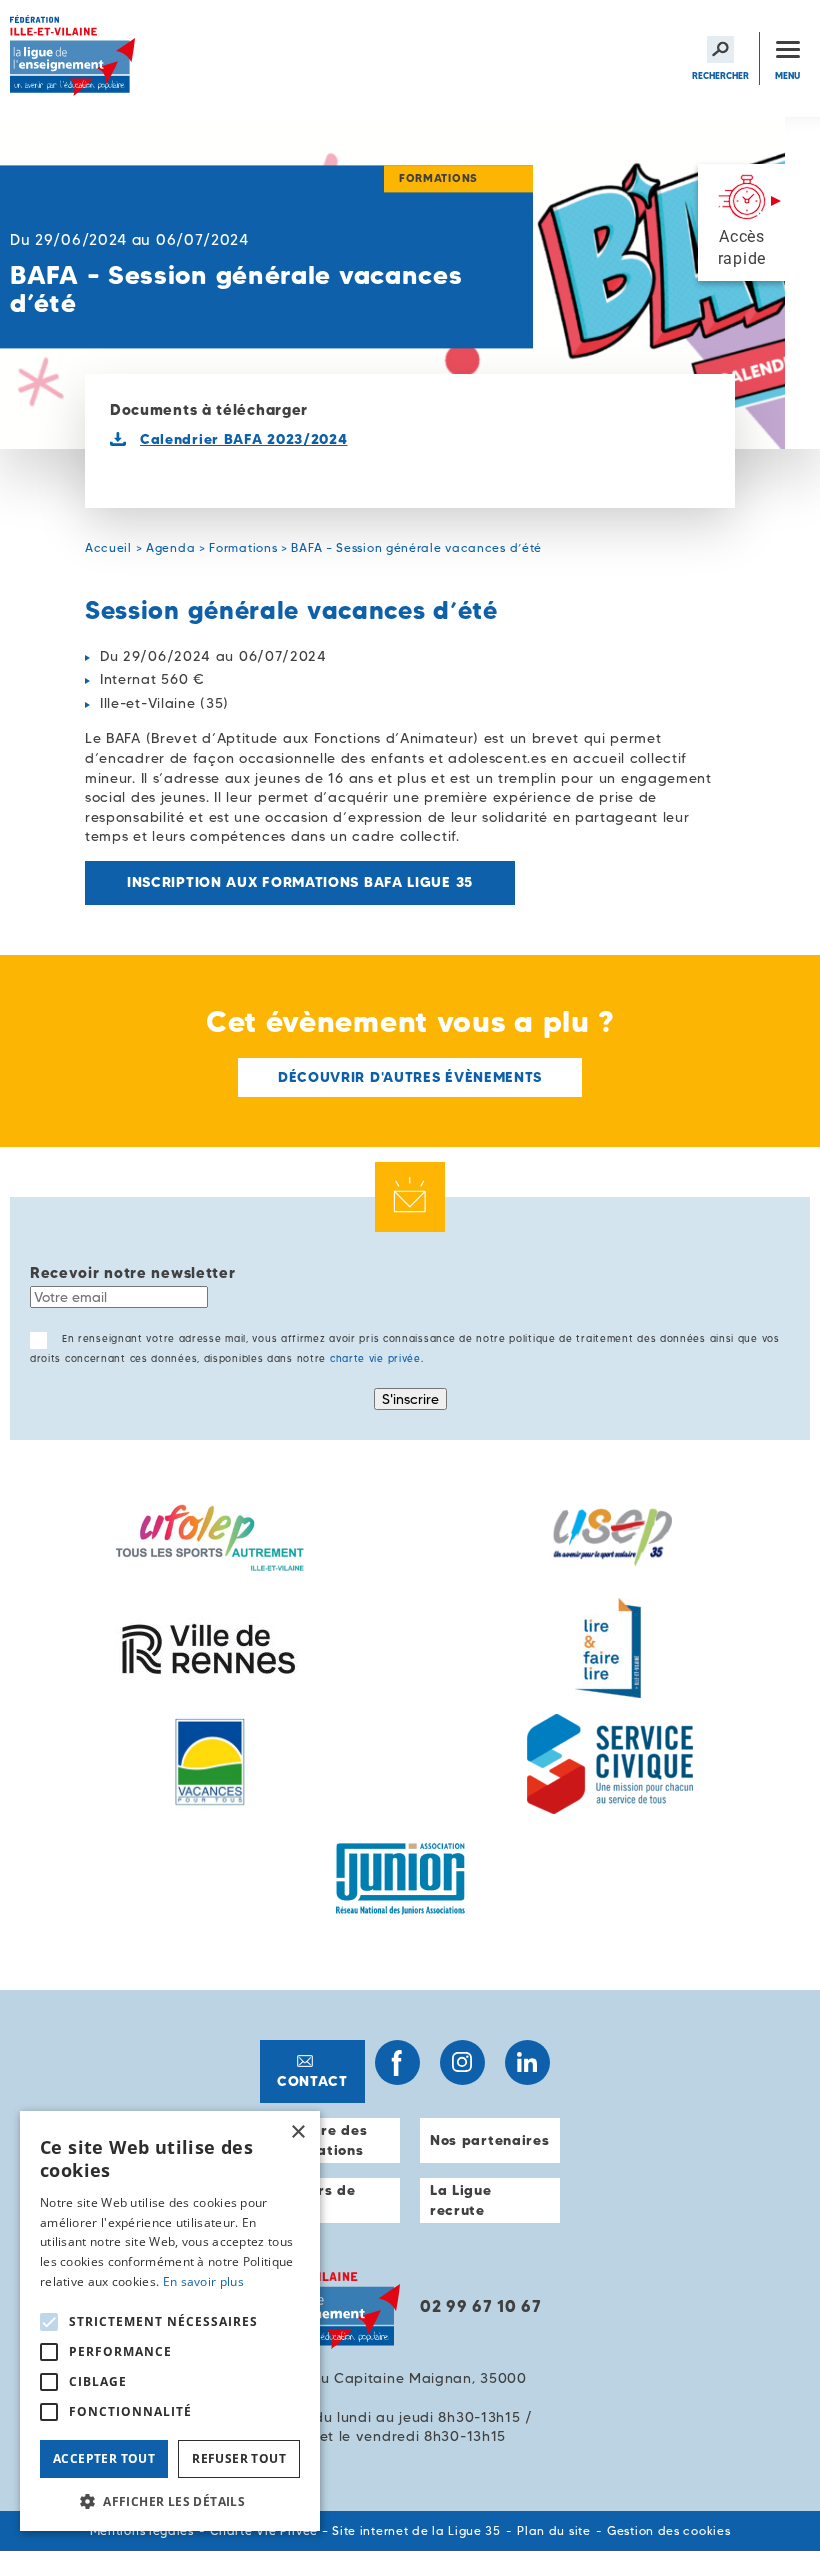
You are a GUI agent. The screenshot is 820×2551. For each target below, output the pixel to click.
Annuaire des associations (318, 2140)
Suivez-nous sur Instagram (462, 2062)
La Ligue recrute (461, 2200)
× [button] (297, 2132)
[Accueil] (75, 58)
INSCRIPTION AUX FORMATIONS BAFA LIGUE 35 (300, 882)
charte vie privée (375, 1358)
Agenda (170, 547)
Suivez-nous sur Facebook (397, 2062)
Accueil (108, 547)
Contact (312, 2081)
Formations (243, 547)
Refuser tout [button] (239, 2458)
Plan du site (553, 2530)
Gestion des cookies (668, 2530)
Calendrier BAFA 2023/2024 (244, 439)
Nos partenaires (490, 2140)
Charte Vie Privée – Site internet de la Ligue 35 (355, 2530)
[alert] (170, 2321)
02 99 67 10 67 (481, 2306)
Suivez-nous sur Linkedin (527, 2062)
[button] (170, 2501)
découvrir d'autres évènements (410, 1077)
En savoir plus (203, 2281)
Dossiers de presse (313, 2200)
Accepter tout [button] (104, 2458)
